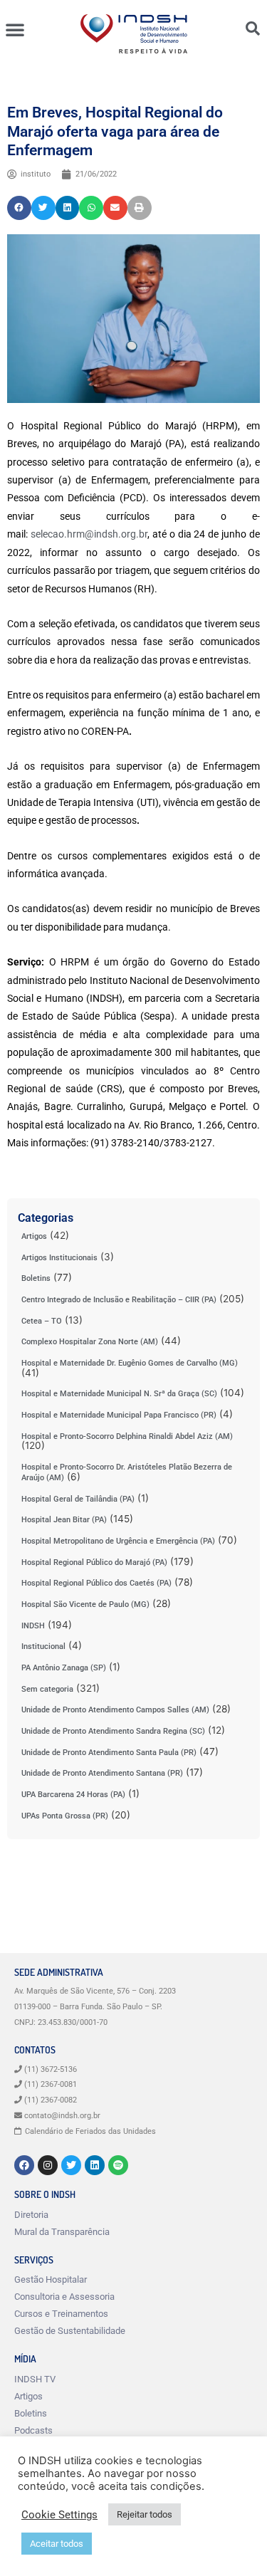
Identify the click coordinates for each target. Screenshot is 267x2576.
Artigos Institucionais (59, 1258)
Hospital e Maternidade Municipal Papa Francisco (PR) (119, 1415)
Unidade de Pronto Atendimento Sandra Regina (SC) (113, 1731)
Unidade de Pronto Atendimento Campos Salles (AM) (115, 1710)
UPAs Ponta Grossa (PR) (65, 1816)
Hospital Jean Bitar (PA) (64, 1520)
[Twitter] (71, 2165)
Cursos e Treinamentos (61, 2314)
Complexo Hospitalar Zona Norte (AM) (90, 1342)
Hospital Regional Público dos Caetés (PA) (96, 1583)
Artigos (34, 1236)
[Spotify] (118, 2165)
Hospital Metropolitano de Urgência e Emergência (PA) (118, 1541)
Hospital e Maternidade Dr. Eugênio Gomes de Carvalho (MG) (130, 1363)
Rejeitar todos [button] (145, 2514)
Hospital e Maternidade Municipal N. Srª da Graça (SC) (119, 1394)
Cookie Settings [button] (59, 2515)
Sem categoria (47, 1689)
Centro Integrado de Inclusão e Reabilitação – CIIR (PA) (119, 1300)
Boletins (36, 1278)
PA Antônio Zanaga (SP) (64, 1668)
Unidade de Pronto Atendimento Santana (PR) (102, 1773)
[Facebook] (24, 2165)
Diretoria (31, 2215)
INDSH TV (35, 2379)
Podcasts (33, 2430)
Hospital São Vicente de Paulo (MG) (85, 1604)
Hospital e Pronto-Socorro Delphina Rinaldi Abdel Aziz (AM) (127, 1436)
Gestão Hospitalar (51, 2279)
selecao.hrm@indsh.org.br (89, 534)
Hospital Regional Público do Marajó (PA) (94, 1562)
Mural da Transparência (62, 2232)
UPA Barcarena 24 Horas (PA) (73, 1795)
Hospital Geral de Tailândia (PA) (78, 1499)
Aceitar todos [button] (57, 2544)
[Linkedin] (95, 2165)
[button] (15, 29)
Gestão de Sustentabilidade (70, 2331)
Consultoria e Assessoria (64, 2297)
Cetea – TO (42, 1321)
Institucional (43, 1646)
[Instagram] (48, 2165)
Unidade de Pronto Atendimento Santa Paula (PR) (109, 1753)
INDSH (33, 1626)
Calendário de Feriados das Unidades (90, 2131)
